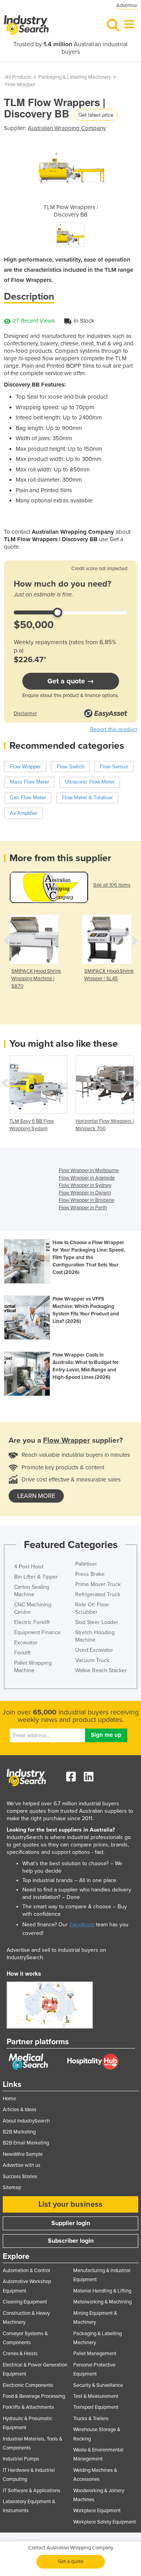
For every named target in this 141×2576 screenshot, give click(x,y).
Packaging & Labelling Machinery (75, 77)
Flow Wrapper (20, 85)
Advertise (127, 5)
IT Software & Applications (32, 2491)
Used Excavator (94, 1650)
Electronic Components (28, 2385)
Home (9, 2099)
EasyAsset (82, 1925)
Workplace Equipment (97, 2511)
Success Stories (20, 2177)
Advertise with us (22, 2165)
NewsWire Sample (23, 2154)
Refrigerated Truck (98, 1594)
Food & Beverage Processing (34, 2396)
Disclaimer (25, 714)
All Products (18, 77)
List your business (70, 2204)
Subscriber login (71, 2241)
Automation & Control (26, 2271)
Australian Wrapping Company (67, 128)
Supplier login (71, 2223)
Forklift (22, 1653)
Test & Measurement (96, 2396)
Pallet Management (95, 2354)
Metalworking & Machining (102, 2302)
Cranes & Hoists (20, 2354)
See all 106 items (112, 885)
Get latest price (96, 115)
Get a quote (71, 2562)
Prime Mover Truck (98, 1584)
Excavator (26, 1643)
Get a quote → (71, 681)
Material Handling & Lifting (102, 2291)
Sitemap (12, 2188)
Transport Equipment (96, 2407)
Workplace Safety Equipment (105, 2522)
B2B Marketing (19, 2132)
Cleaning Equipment (25, 2302)
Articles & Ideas (20, 2110)
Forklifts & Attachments (28, 2407)
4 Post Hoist (29, 1567)
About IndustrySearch (26, 2121)
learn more (36, 1496)
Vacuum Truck (92, 1660)
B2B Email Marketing (26, 2143)
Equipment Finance (37, 1632)
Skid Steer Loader (97, 1622)
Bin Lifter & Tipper (36, 1577)
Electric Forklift (32, 1622)
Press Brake (90, 1574)
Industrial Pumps (21, 2459)
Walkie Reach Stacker (101, 1670)
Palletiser (86, 1564)
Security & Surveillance (98, 2385)
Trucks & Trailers (91, 2419)
